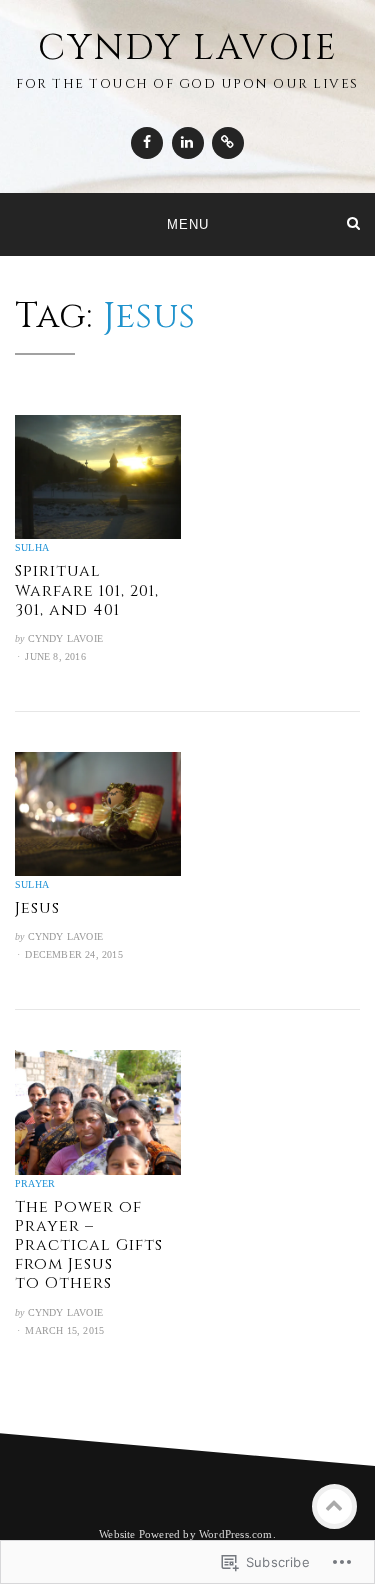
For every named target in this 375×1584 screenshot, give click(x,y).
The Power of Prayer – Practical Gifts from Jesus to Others (89, 1245)
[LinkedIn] (188, 143)
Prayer (35, 1183)
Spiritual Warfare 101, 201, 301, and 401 (87, 590)
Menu (188, 224)
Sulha (32, 547)
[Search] (353, 223)
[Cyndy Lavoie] (21, 223)
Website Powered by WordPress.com (185, 1534)
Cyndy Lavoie (188, 48)
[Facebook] (147, 143)
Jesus (37, 908)
